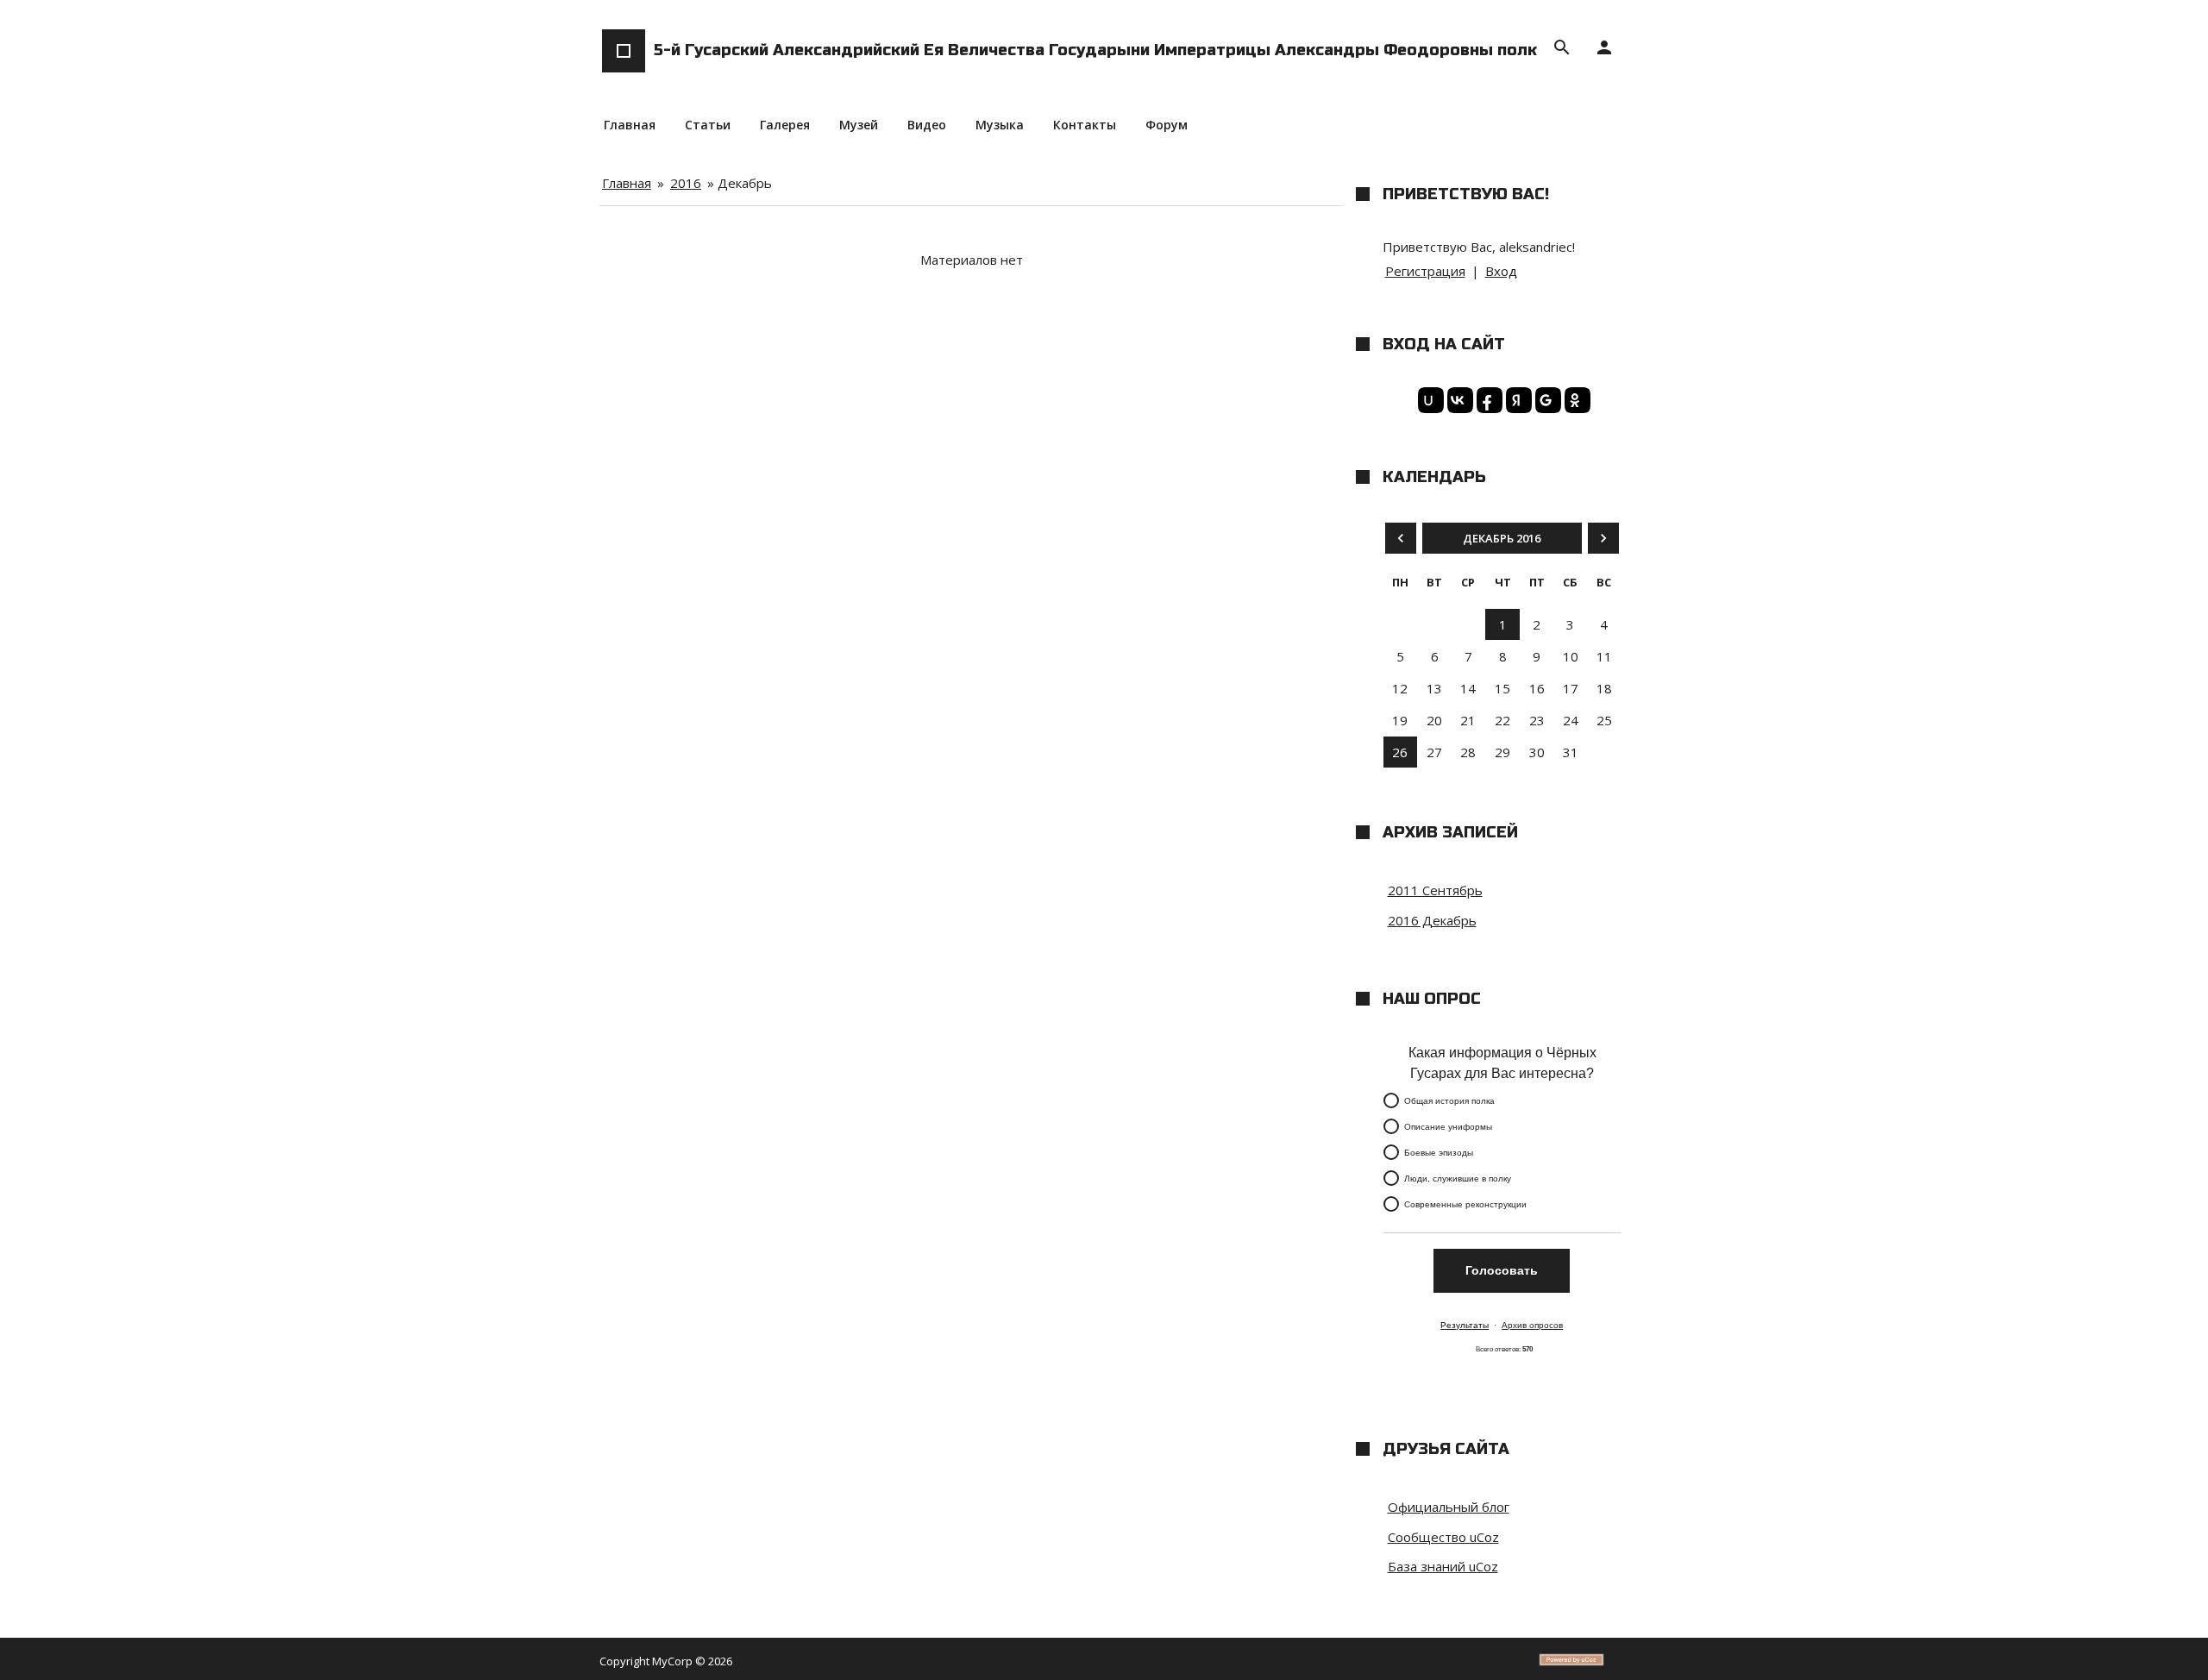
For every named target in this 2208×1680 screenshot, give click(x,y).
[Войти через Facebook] (1487, 400)
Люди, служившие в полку (1458, 1179)
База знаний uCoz (1443, 1566)
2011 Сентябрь (1435, 890)
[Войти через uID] (1428, 400)
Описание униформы (1448, 1127)
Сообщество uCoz (1443, 1537)
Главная (627, 183)
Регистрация (1425, 271)
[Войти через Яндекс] (1516, 400)
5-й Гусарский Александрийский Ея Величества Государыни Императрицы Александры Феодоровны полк (1095, 50)
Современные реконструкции (1465, 1204)
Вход (1501, 271)
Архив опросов (1532, 1325)
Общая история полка (1449, 1101)
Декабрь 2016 (1502, 538)
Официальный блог (1449, 1507)
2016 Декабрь (1432, 920)
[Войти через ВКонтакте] (1458, 400)
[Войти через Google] (1546, 400)
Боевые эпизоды (1439, 1153)
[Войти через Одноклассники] (1575, 400)
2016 (686, 183)
